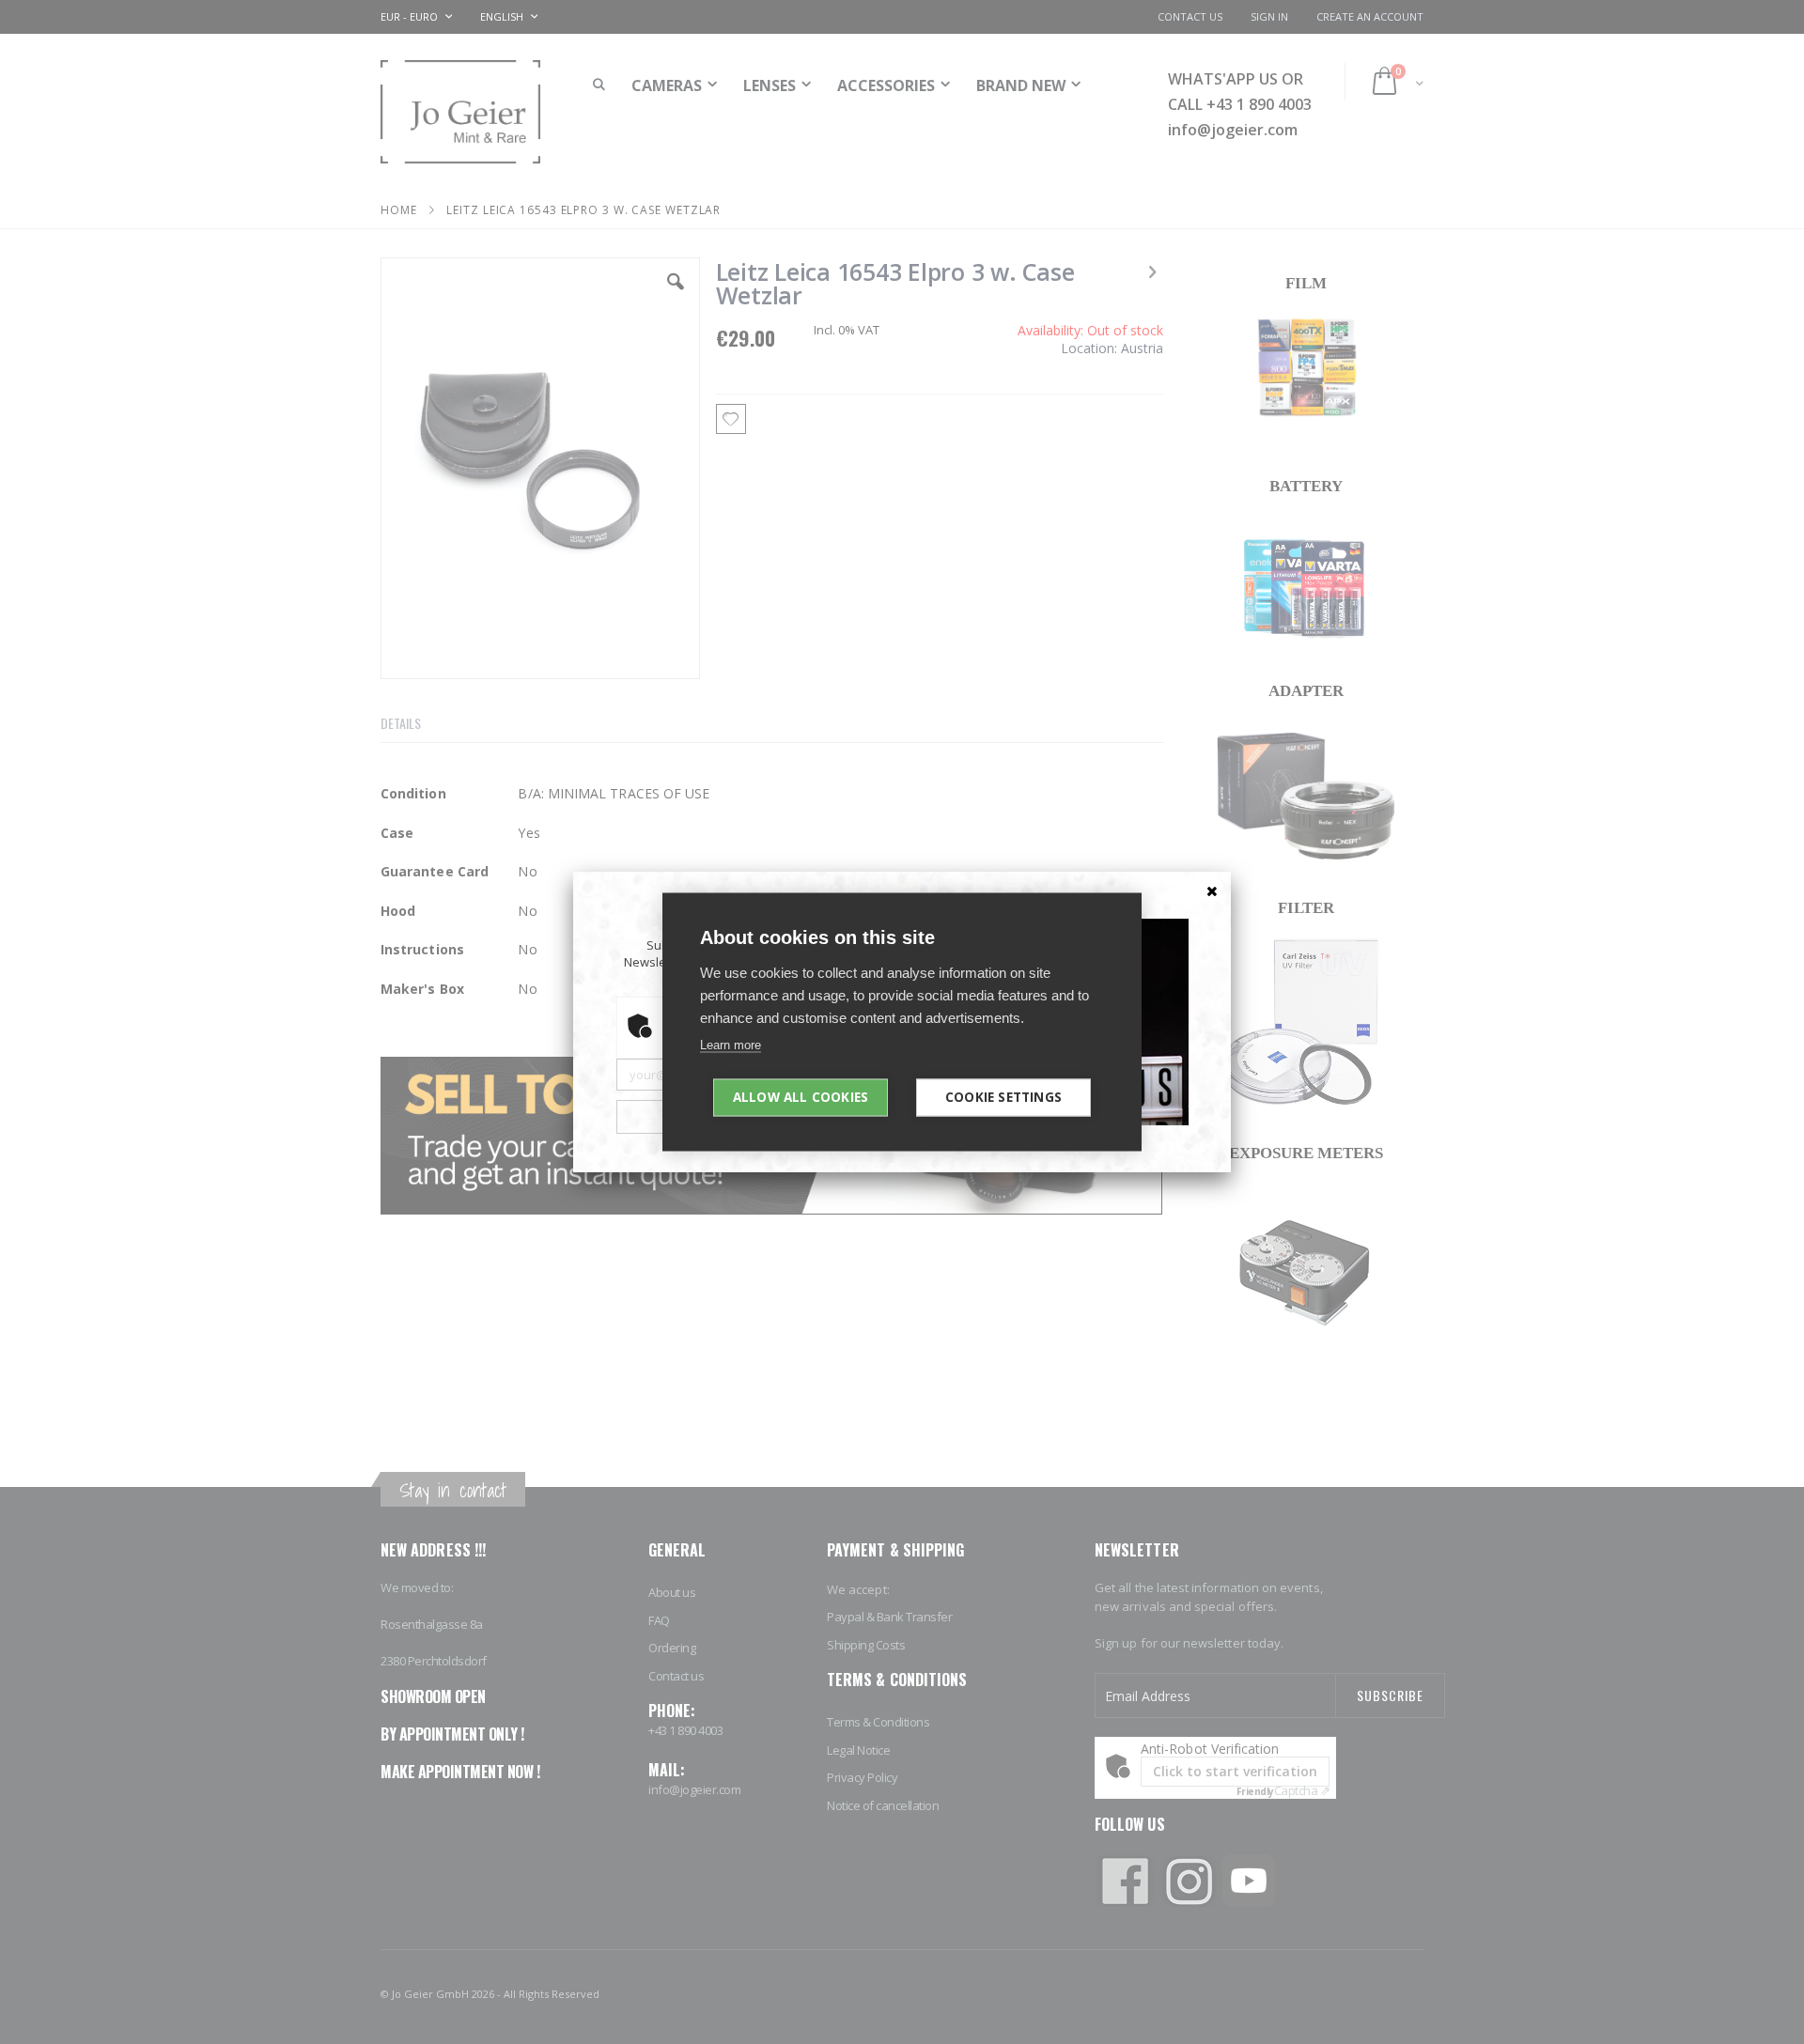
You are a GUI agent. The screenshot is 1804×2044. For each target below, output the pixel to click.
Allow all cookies (801, 1097)
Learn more (731, 1045)
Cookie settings (1003, 1097)
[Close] (1212, 890)
